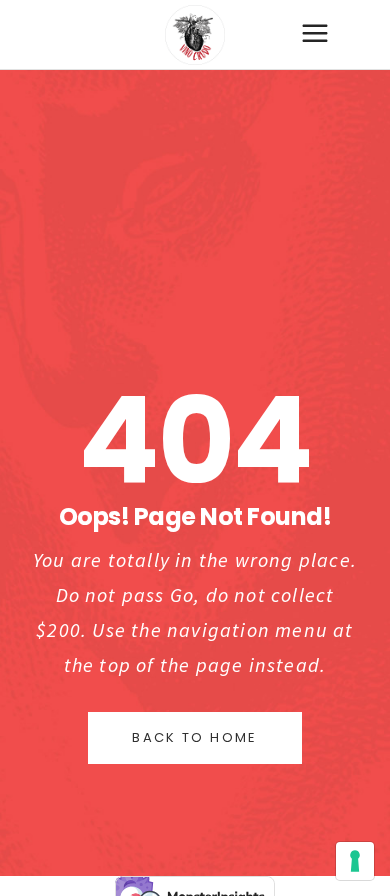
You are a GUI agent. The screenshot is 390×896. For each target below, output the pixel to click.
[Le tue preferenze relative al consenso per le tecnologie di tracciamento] (355, 861)
